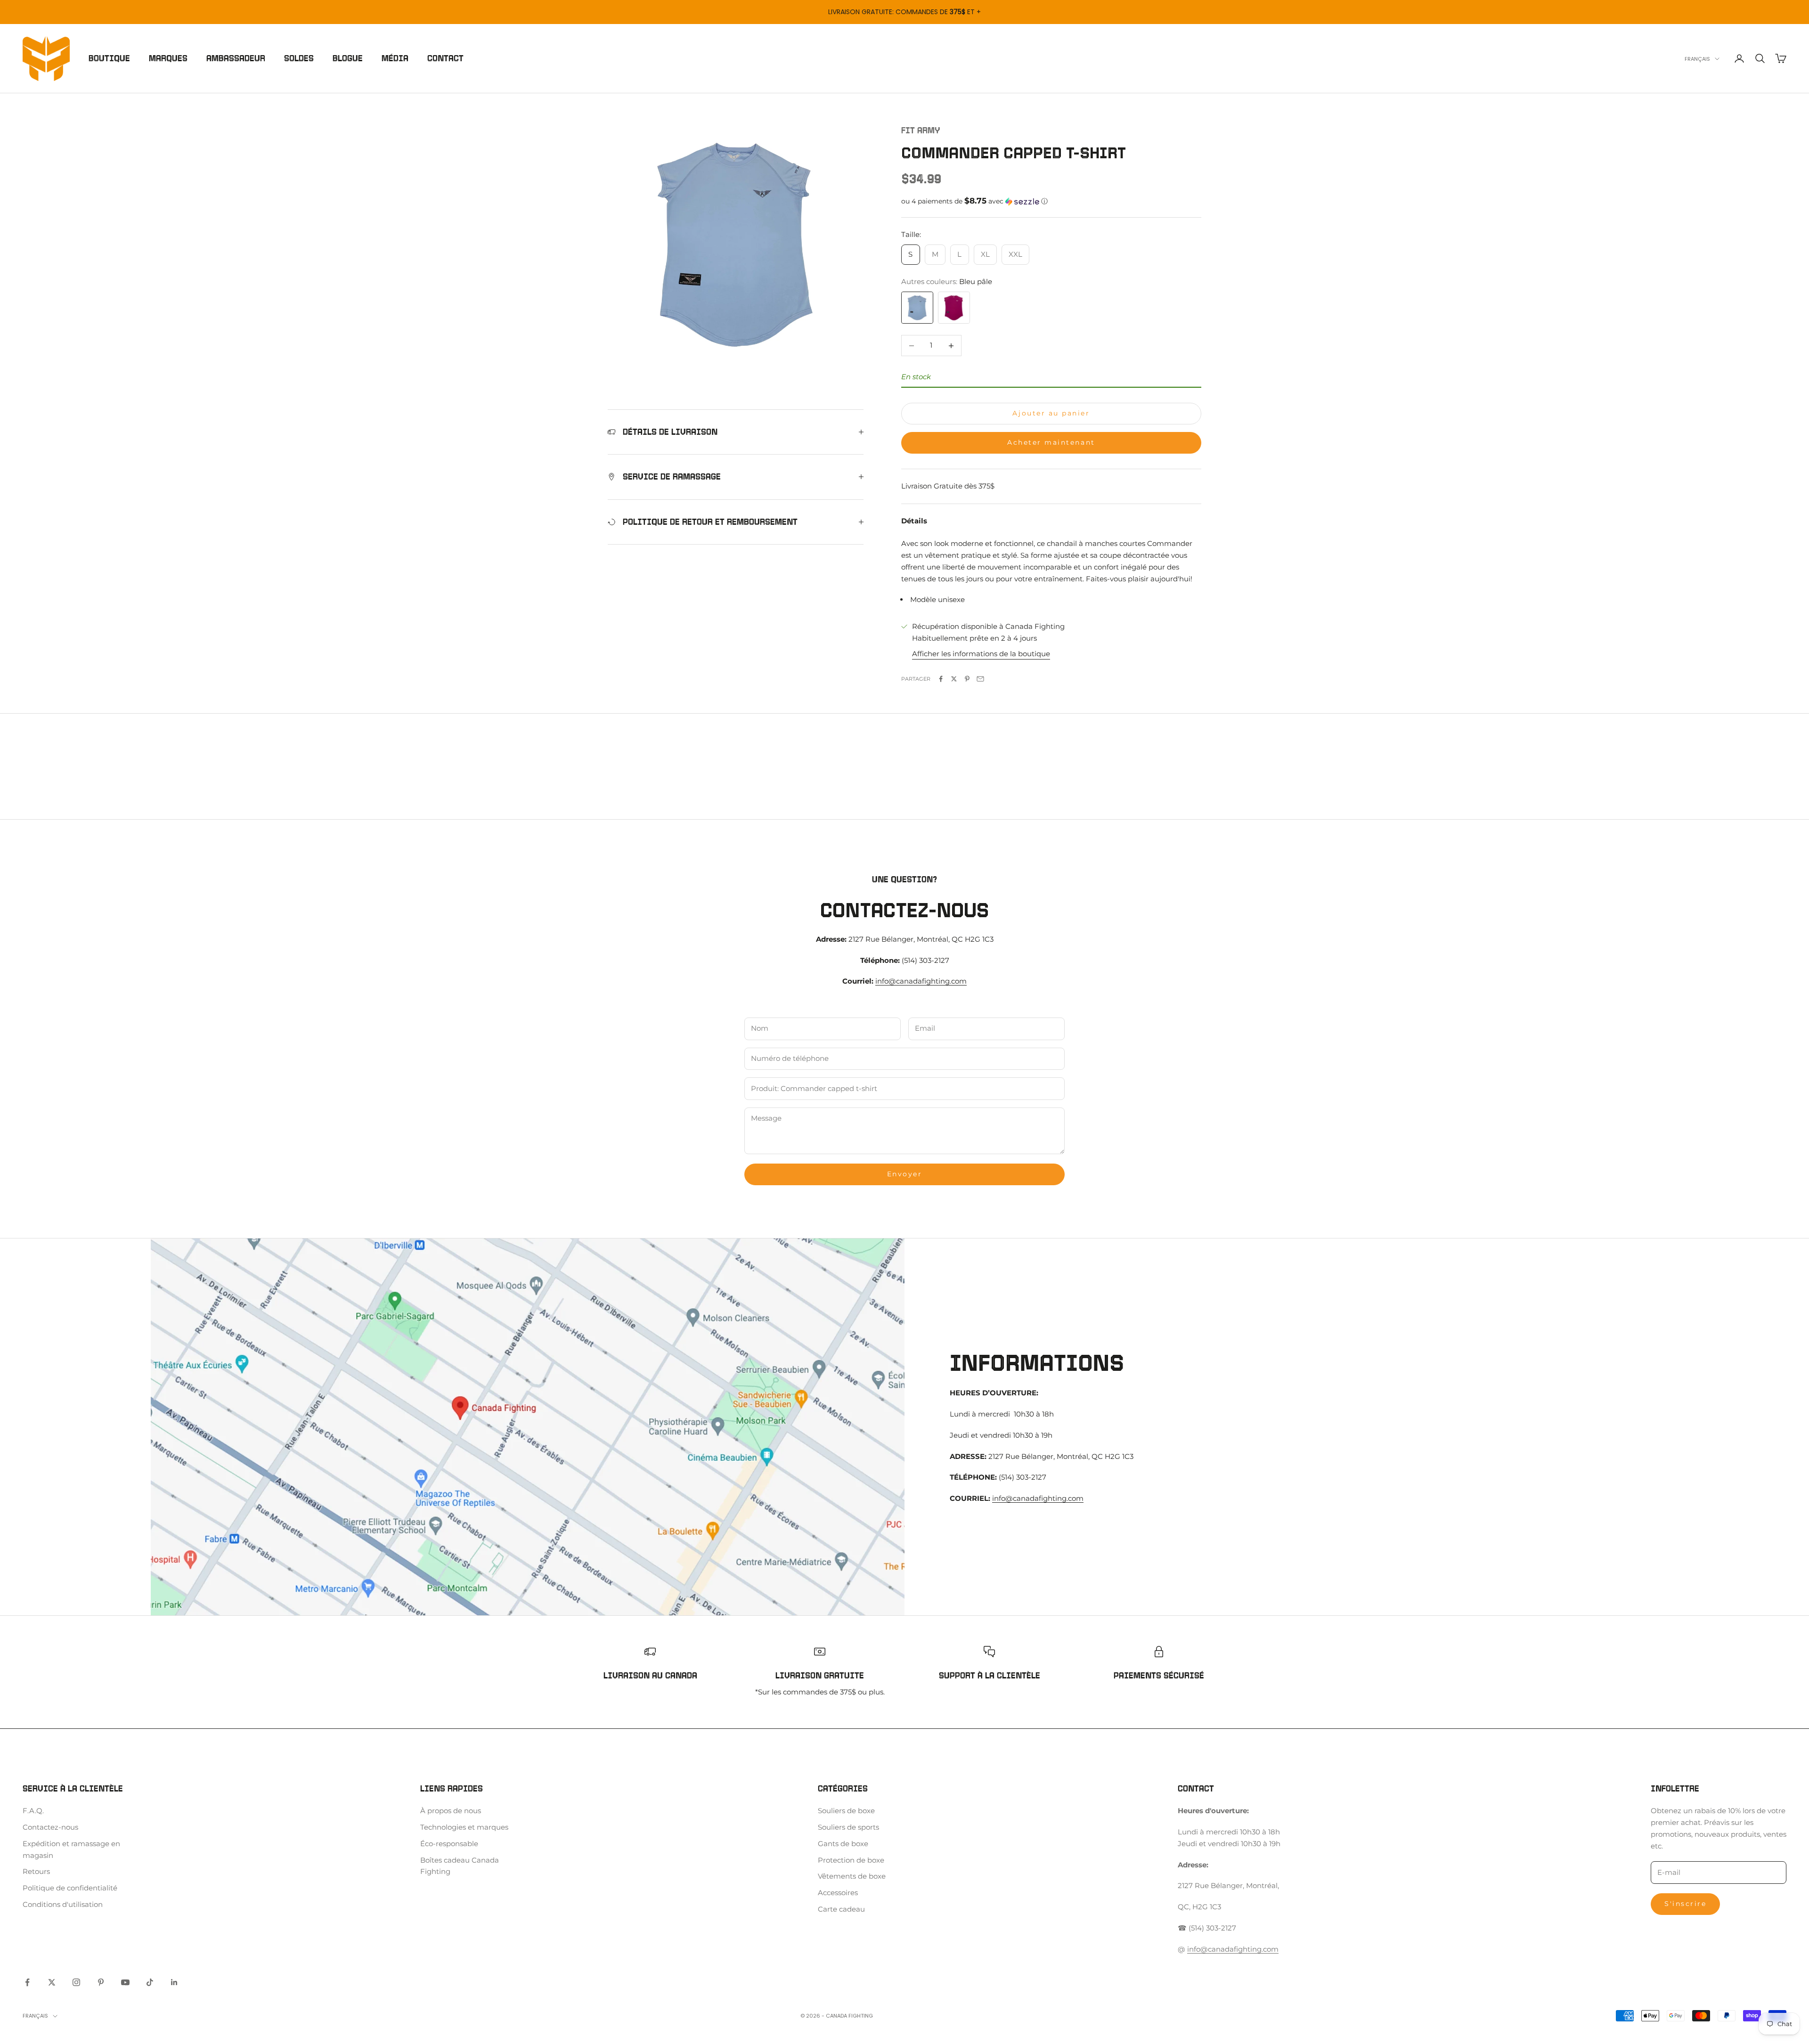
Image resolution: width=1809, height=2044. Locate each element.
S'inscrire (1685, 1904)
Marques (168, 58)
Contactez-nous (50, 1827)
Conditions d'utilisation (63, 1904)
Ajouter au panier (1051, 413)
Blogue (348, 58)
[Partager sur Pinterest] (967, 679)
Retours (36, 1871)
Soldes (299, 58)
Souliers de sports (848, 1827)
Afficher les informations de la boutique (981, 654)
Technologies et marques (464, 1827)
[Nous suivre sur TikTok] (150, 1982)
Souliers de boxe (846, 1811)
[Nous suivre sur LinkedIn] (174, 1982)
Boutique (109, 58)
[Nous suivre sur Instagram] (76, 1982)
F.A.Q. (33, 1811)
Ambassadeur (236, 58)
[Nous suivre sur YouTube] (125, 1982)
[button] (1051, 201)
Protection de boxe (851, 1860)
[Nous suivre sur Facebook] (27, 1982)
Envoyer (905, 1174)
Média (395, 58)
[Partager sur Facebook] (941, 679)
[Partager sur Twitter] (954, 679)
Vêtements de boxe (852, 1876)
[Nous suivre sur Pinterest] (101, 1982)
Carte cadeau (841, 1909)
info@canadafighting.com (921, 981)
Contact (445, 58)
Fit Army (921, 130)
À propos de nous (451, 1811)
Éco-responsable (449, 1844)
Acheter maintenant (1051, 442)
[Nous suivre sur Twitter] (52, 1982)
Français (1697, 59)
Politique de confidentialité (70, 1888)
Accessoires (838, 1893)
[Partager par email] (980, 679)
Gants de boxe (843, 1844)
